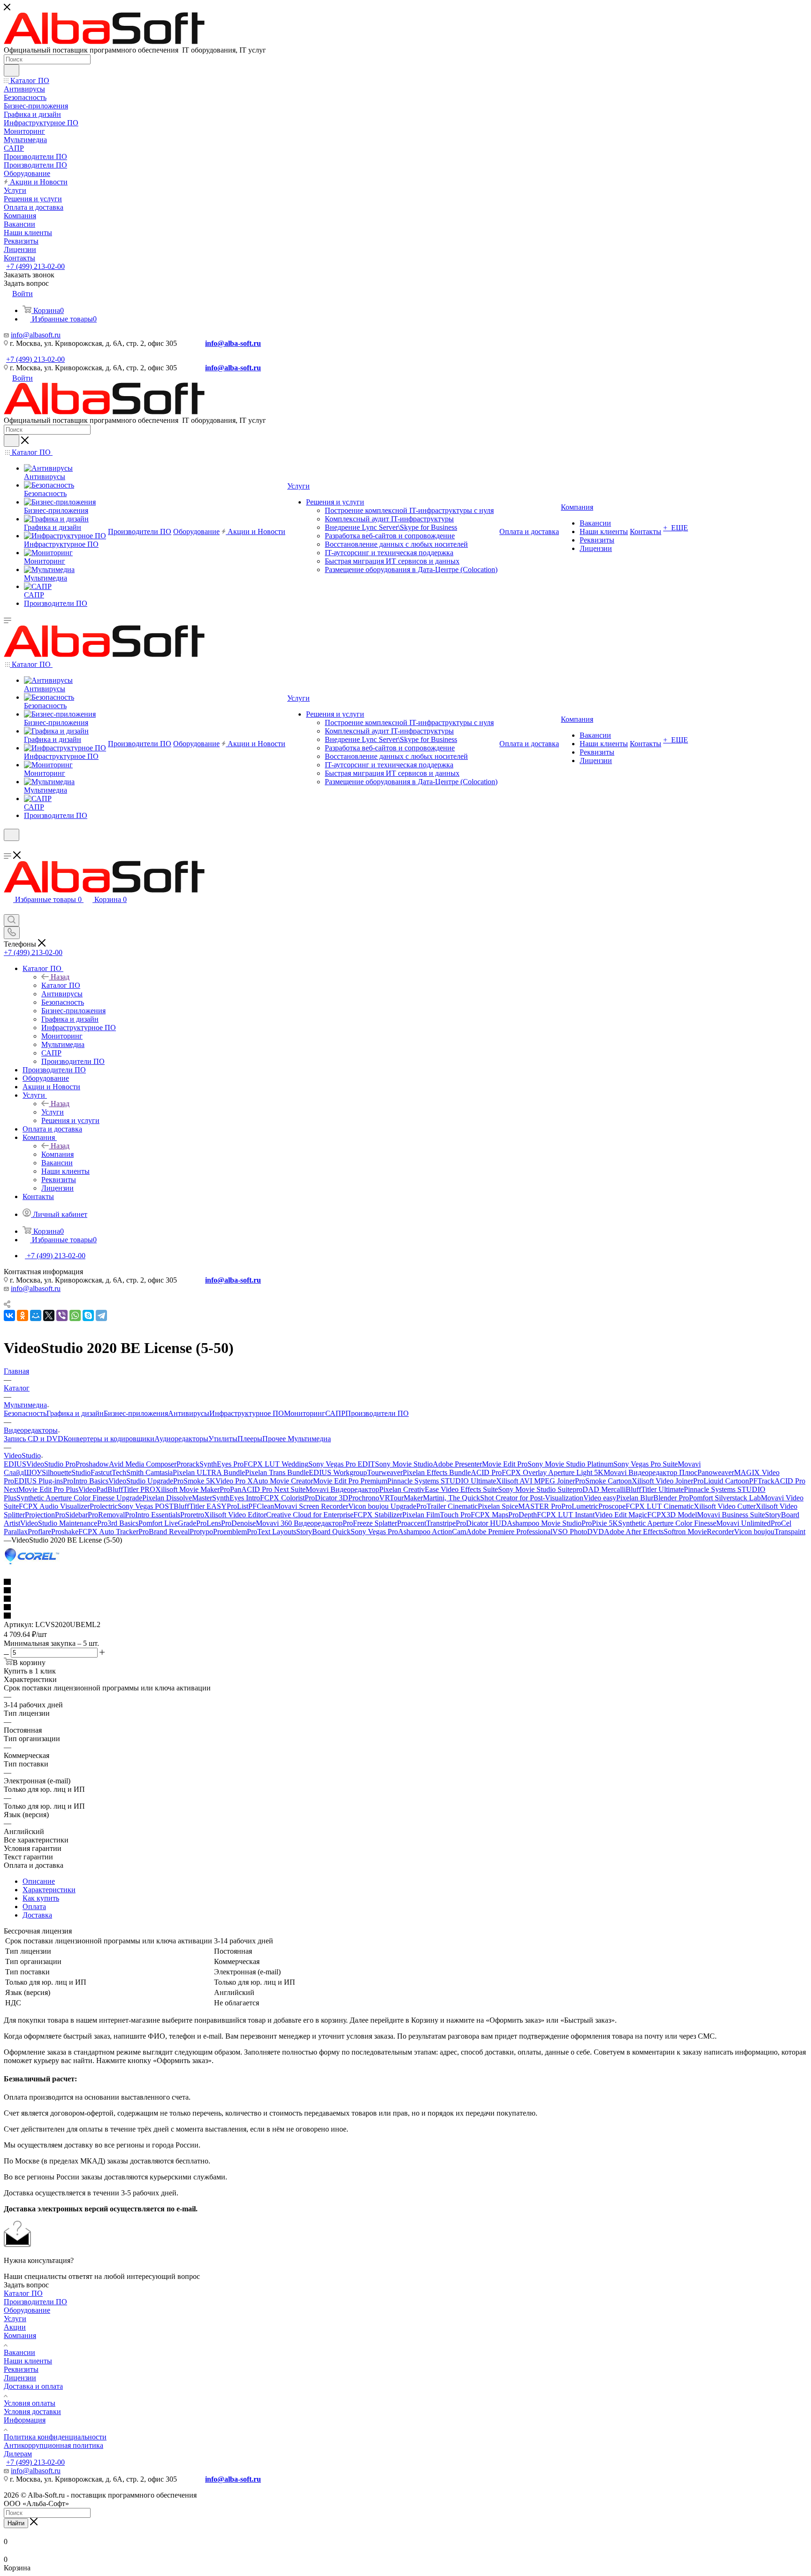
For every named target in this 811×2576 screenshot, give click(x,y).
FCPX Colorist (282, 1498)
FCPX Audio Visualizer (54, 1506)
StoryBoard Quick (323, 1532)
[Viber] (62, 1315)
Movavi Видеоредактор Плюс (650, 1472)
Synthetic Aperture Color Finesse (667, 1523)
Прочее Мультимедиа (297, 1439)
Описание (39, 1881)
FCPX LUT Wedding (276, 1464)
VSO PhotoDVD (578, 1532)
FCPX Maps (490, 1515)
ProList (237, 1506)
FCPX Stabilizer (378, 1515)
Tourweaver (385, 1472)
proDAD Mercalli (599, 1489)
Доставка (37, 1915)
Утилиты (223, 1439)
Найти (16, 2523)
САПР (335, 1413)
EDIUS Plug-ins (38, 1481)
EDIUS (15, 1464)
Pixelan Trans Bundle (277, 1472)
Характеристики (49, 1890)
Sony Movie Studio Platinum (570, 1464)
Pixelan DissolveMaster (177, 1498)
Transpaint (790, 1532)
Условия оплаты (30, 2403)
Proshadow (92, 1464)
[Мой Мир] (36, 1315)
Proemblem (230, 1532)
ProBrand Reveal (164, 1532)
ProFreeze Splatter (370, 1523)
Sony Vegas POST (146, 1506)
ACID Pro (486, 1472)
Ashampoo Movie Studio (544, 1523)
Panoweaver (716, 1472)
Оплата (34, 1907)
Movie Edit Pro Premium (350, 1481)
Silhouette (57, 1472)
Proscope (612, 1506)
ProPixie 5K (600, 1523)
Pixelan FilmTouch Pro (436, 1515)
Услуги (53, 1112)
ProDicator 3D (326, 1498)
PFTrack (762, 1481)
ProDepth (523, 1515)
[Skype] (88, 1315)
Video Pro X (234, 1481)
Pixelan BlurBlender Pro (653, 1498)
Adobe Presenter (457, 1464)
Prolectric (104, 1506)
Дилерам (18, 2454)
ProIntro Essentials (153, 1515)
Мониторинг (305, 1413)
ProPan (230, 1489)
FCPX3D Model (672, 1515)
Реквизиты (21, 2369)
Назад (60, 977)
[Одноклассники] (23, 1315)
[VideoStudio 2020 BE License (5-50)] (32, 1565)
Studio (81, 1472)
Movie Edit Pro (505, 1464)
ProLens (209, 1523)
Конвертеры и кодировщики (109, 1439)
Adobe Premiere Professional (509, 1532)
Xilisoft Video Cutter (725, 1506)
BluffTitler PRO (131, 1489)
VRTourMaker (401, 1498)
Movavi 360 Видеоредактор (299, 1523)
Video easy (600, 1498)
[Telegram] (101, 1315)
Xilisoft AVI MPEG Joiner (536, 1481)
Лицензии (20, 2378)
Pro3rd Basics (118, 1523)
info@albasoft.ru (36, 335)
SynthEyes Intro (236, 1498)
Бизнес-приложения (136, 1413)
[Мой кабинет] (8, 847)
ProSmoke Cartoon (603, 1481)
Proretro (192, 1515)
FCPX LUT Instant (566, 1515)
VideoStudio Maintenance (59, 1523)
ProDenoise (238, 1523)
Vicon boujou (754, 1532)
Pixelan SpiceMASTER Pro (520, 1506)
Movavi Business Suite (731, 1515)
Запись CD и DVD (34, 1439)
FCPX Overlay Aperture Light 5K (553, 1472)
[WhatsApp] (75, 1315)
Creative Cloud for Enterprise (310, 1515)
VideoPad (93, 1489)
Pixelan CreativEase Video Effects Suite (439, 1489)
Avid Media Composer (143, 1464)
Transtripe (441, 1523)
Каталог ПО (61, 985)
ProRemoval (106, 1515)
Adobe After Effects (634, 1532)
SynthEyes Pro (222, 1464)
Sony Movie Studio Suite (535, 1489)
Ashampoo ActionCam (432, 1532)
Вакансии (19, 2352)
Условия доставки (32, 2412)
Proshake (65, 1532)
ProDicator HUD (481, 1523)
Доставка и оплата (33, 2386)
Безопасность (25, 1413)
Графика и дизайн (75, 1413)
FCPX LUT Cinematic (660, 1506)
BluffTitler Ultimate (655, 1489)
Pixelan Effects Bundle (437, 1472)
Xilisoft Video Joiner (662, 1481)
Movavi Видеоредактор (342, 1489)
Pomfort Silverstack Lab (725, 1498)
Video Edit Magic (621, 1515)
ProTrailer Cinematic (447, 1506)
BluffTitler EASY (200, 1506)
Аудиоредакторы (181, 1439)
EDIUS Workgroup (338, 1472)
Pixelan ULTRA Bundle (209, 1472)
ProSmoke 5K (194, 1481)
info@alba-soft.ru (233, 343)
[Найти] (11, 70)
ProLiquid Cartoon (721, 1481)
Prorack (188, 1464)
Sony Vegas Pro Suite (646, 1464)
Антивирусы (189, 1413)
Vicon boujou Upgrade (382, 1506)
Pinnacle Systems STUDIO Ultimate (442, 1481)
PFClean (261, 1506)
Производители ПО (377, 1413)
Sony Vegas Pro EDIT (342, 1464)
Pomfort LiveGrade (167, 1523)
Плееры (250, 1439)
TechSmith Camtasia (142, 1472)
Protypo (201, 1532)
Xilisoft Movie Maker (187, 1489)
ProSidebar (71, 1515)
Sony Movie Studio (404, 1464)
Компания (57, 1154)
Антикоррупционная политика (54, 2445)
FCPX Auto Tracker (108, 1532)
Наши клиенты (28, 2361)
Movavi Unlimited (743, 1523)
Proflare (39, 1532)
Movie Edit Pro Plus (48, 1489)
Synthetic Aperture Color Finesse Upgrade (79, 1498)
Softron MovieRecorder (699, 1532)
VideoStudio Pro (51, 1464)
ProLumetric (580, 1506)
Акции (15, 2327)
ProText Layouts (272, 1532)
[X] (49, 1315)
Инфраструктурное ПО (247, 1413)
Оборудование (27, 2310)
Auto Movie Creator (283, 1481)
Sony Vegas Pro (374, 1532)
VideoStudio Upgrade (141, 1481)
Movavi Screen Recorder (311, 1506)
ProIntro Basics (86, 1481)
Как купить (41, 1898)
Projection (40, 1515)
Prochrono (364, 1498)
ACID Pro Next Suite (273, 1489)
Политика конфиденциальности (55, 2437)
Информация (25, 2420)
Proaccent (412, 1523)
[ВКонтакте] (9, 1315)
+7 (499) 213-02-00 (35, 266)
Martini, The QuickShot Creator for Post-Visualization (503, 1498)
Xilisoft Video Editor (235, 1515)
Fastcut (101, 1472)
